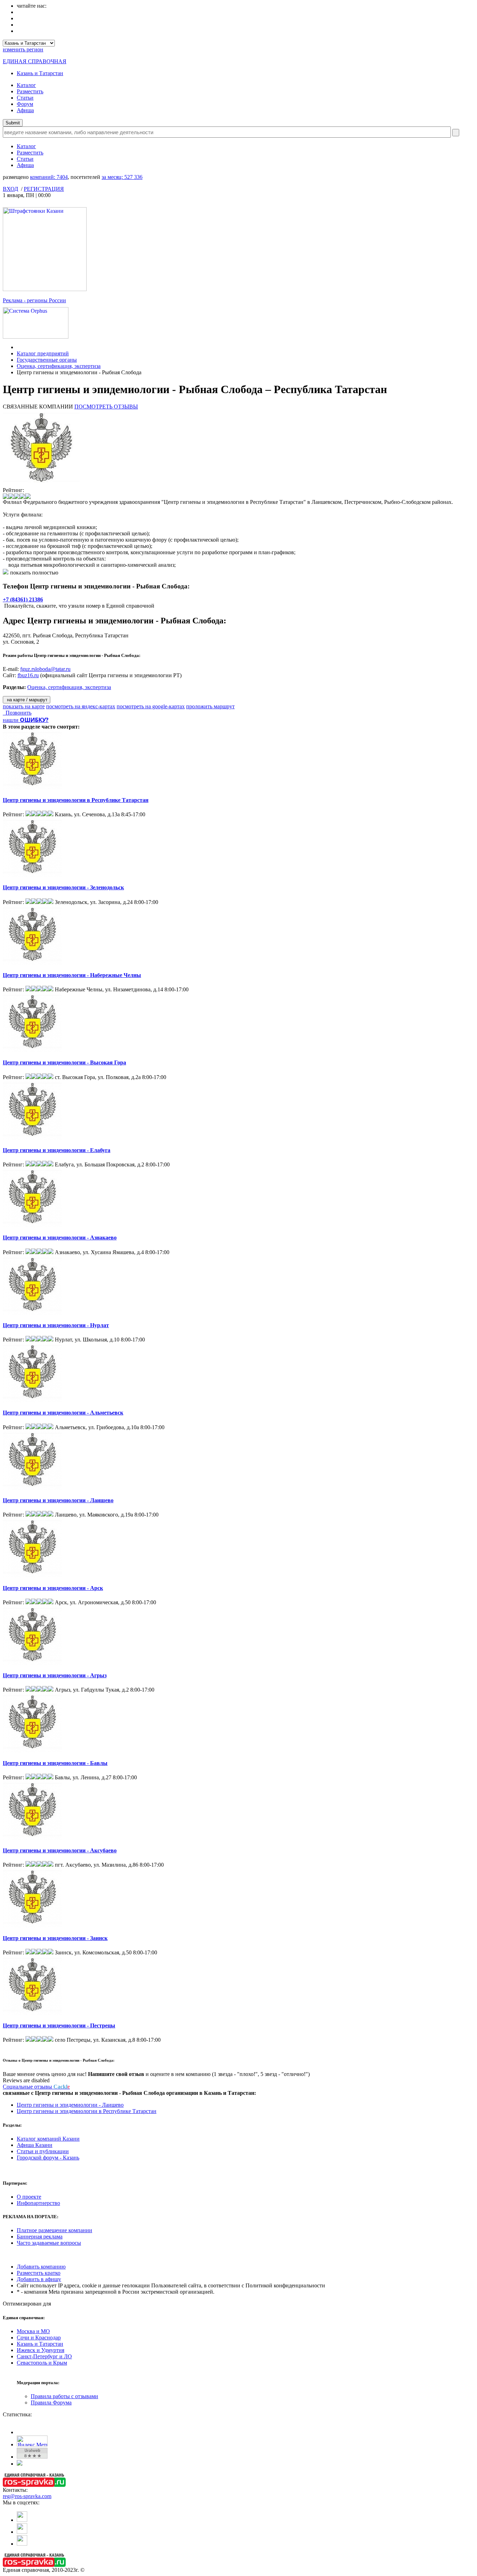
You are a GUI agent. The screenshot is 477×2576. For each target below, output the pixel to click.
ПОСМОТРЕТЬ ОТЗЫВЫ (106, 407)
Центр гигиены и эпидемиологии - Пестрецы (59, 2025)
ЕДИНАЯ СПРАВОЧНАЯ (35, 61)
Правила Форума (51, 2403)
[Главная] (19, 347)
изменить (23, 49)
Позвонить (17, 713)
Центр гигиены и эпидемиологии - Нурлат (56, 1325)
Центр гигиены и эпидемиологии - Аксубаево (60, 1850)
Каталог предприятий (43, 353)
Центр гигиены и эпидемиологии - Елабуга (57, 1150)
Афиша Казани (35, 2145)
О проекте (29, 2197)
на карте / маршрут (27, 700)
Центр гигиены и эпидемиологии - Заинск (55, 1938)
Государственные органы (47, 360)
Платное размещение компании (54, 2230)
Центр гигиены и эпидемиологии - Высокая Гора (64, 1062)
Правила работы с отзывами (64, 2396)
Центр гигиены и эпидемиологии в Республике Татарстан (76, 800)
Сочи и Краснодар (39, 2338)
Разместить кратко (39, 2273)
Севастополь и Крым (42, 2363)
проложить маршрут (210, 706)
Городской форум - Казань (48, 2158)
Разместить (30, 91)
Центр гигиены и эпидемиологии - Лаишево (58, 1500)
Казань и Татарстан (40, 73)
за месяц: (122, 177)
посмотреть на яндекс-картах (81, 706)
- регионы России (34, 300)
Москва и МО (33, 2331)
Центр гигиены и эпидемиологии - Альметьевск (63, 1413)
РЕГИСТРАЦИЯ (44, 189)
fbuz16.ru (28, 675)
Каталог (26, 85)
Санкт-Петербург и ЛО (44, 2356)
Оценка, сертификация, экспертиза (59, 366)
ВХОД (10, 189)
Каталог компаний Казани (48, 2139)
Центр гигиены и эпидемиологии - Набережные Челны (72, 975)
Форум (25, 104)
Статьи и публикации (43, 2151)
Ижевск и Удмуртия (41, 2350)
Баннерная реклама (40, 2237)
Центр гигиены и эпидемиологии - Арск (53, 1588)
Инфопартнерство (38, 2203)
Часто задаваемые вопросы (49, 2243)
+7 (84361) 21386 (23, 599)
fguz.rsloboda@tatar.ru (45, 669)
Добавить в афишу (39, 2279)
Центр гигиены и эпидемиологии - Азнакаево (60, 1238)
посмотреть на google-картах (151, 706)
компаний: (49, 177)
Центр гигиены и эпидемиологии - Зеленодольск (63, 887)
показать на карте (24, 706)
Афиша (25, 110)
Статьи (25, 98)
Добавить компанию (41, 2267)
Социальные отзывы (36, 2087)
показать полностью (34, 573)
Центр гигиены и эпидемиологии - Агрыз (55, 1675)
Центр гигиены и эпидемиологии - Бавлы (55, 1763)
